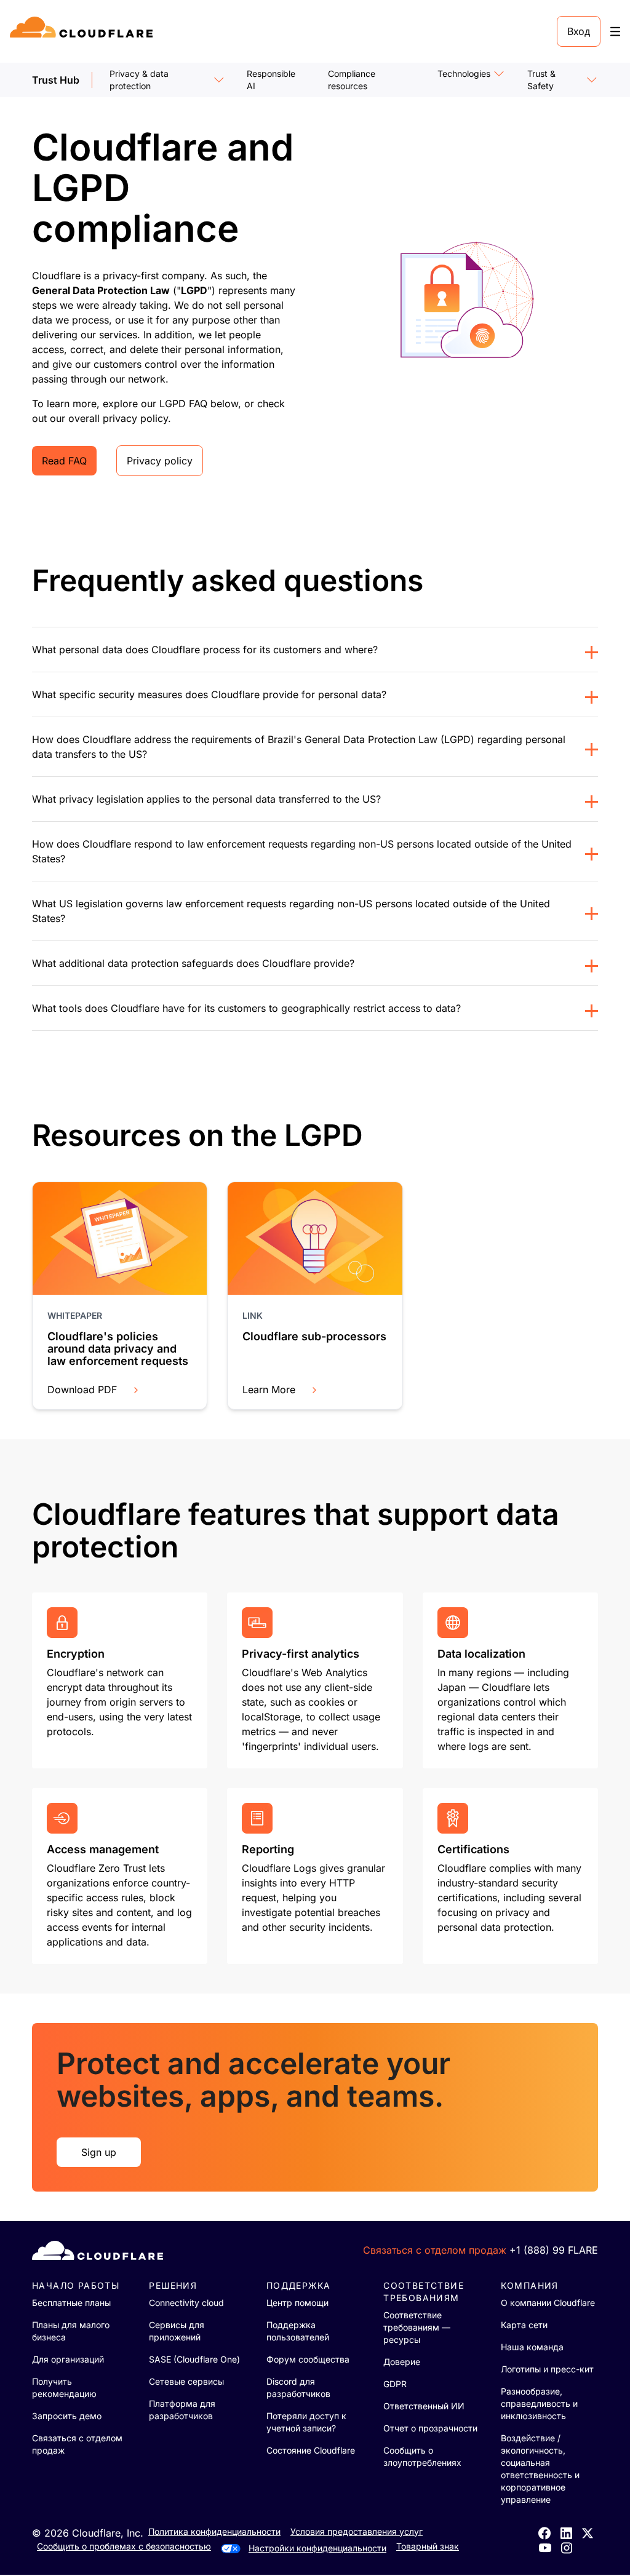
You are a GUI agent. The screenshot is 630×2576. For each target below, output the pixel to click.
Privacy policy (160, 461)
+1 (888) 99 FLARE (554, 2250)
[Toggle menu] (615, 32)
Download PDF (82, 1389)
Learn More (269, 1389)
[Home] (83, 31)
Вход (579, 31)
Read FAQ (64, 461)
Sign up (99, 2152)
